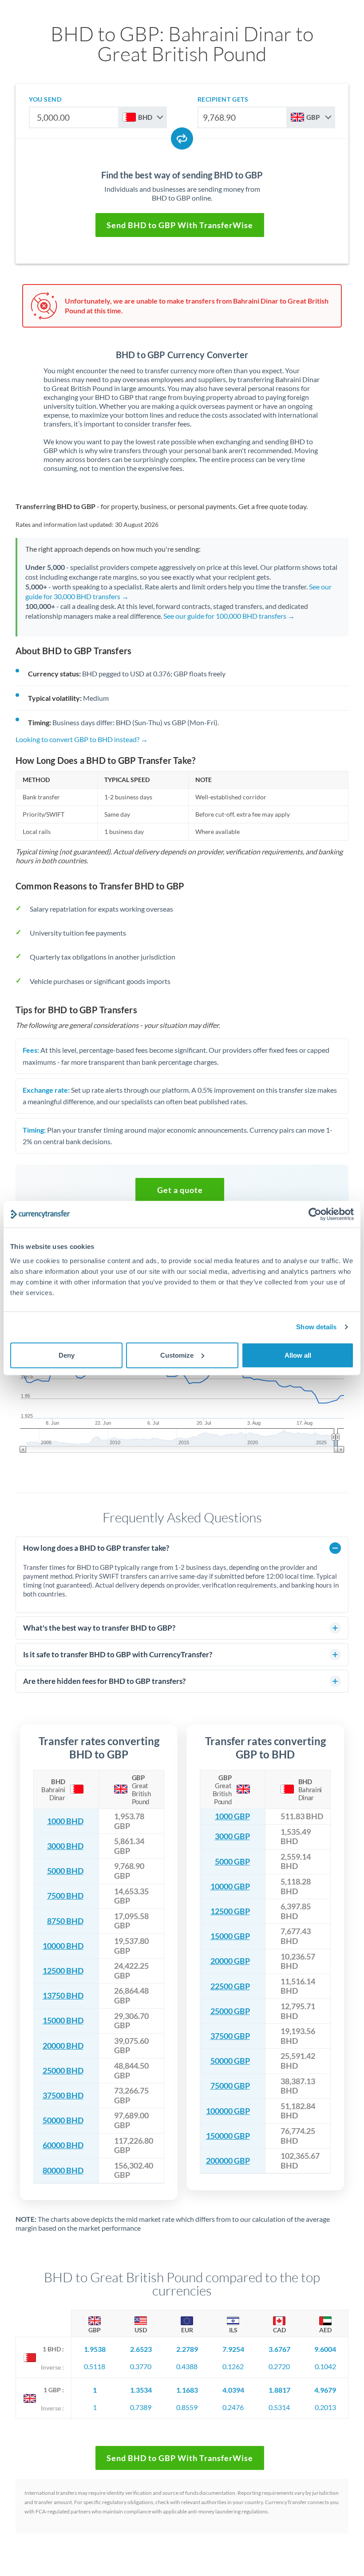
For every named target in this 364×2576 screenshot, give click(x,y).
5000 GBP (232, 1862)
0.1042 (325, 2366)
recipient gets (223, 99)
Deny (67, 1355)
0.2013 (325, 2407)
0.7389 (141, 2407)
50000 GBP (230, 2061)
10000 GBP (230, 1887)
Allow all (298, 1355)
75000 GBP (230, 2086)
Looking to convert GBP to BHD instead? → (82, 739)
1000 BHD (65, 1821)
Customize (177, 1355)
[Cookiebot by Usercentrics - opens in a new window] (315, 1214)
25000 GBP (230, 2011)
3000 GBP (232, 1836)
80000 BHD (63, 2171)
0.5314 (279, 2407)
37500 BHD (63, 2096)
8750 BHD (65, 1921)
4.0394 (233, 2390)
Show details (316, 1327)
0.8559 (187, 2407)
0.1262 (233, 2366)
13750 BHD (63, 1996)
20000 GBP (230, 1961)
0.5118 (95, 2366)
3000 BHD (65, 1846)
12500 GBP (230, 1911)
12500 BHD (63, 1971)
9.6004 (325, 2349)
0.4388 (187, 2366)
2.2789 (187, 2349)
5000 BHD (65, 1871)
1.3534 (141, 2390)
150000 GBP (228, 2136)
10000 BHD (63, 1946)
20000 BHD (63, 2046)
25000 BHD (63, 2071)
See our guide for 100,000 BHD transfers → (229, 616)
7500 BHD (65, 1896)
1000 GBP (232, 1816)
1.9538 (95, 2349)
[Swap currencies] (182, 138)
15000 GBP (230, 1936)
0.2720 (279, 2366)
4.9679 (325, 2390)
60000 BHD (63, 2145)
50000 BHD (63, 2120)
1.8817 (279, 2390)
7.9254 (233, 2349)
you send (45, 99)
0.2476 (233, 2407)
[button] (180, 1190)
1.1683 (187, 2390)
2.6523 (141, 2349)
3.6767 (279, 2349)
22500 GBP (230, 1986)
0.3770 (141, 2366)
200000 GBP (228, 2161)
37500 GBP (230, 2036)
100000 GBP (228, 2111)
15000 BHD (63, 2021)
